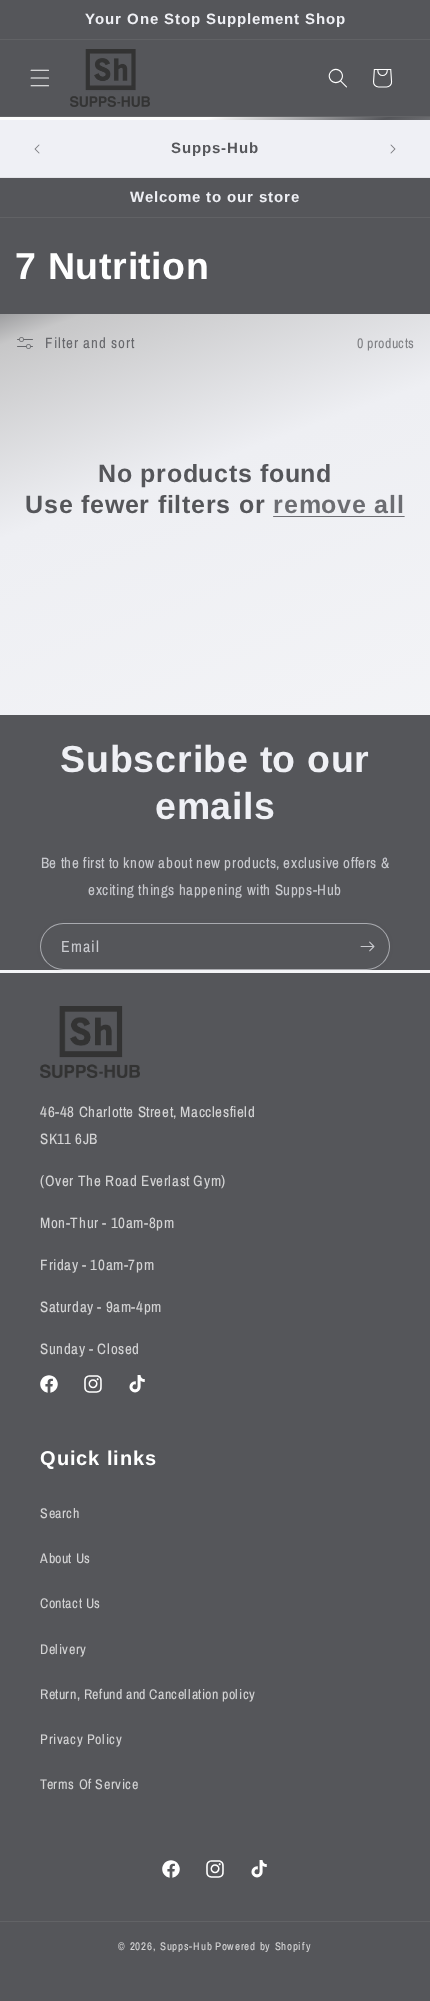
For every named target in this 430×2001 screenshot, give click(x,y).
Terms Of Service (89, 1784)
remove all (339, 504)
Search (60, 1513)
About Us (65, 1558)
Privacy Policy (81, 1739)
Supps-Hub (186, 1946)
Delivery (63, 1649)
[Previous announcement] (37, 149)
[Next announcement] (393, 149)
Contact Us (70, 1603)
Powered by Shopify (263, 1946)
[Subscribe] (367, 946)
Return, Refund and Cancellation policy (148, 1694)
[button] (40, 78)
